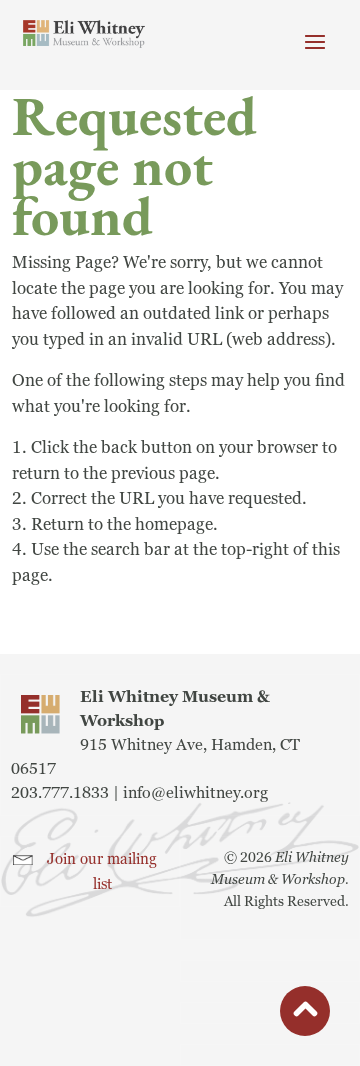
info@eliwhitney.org (195, 793)
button (305, 1014)
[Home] (84, 34)
